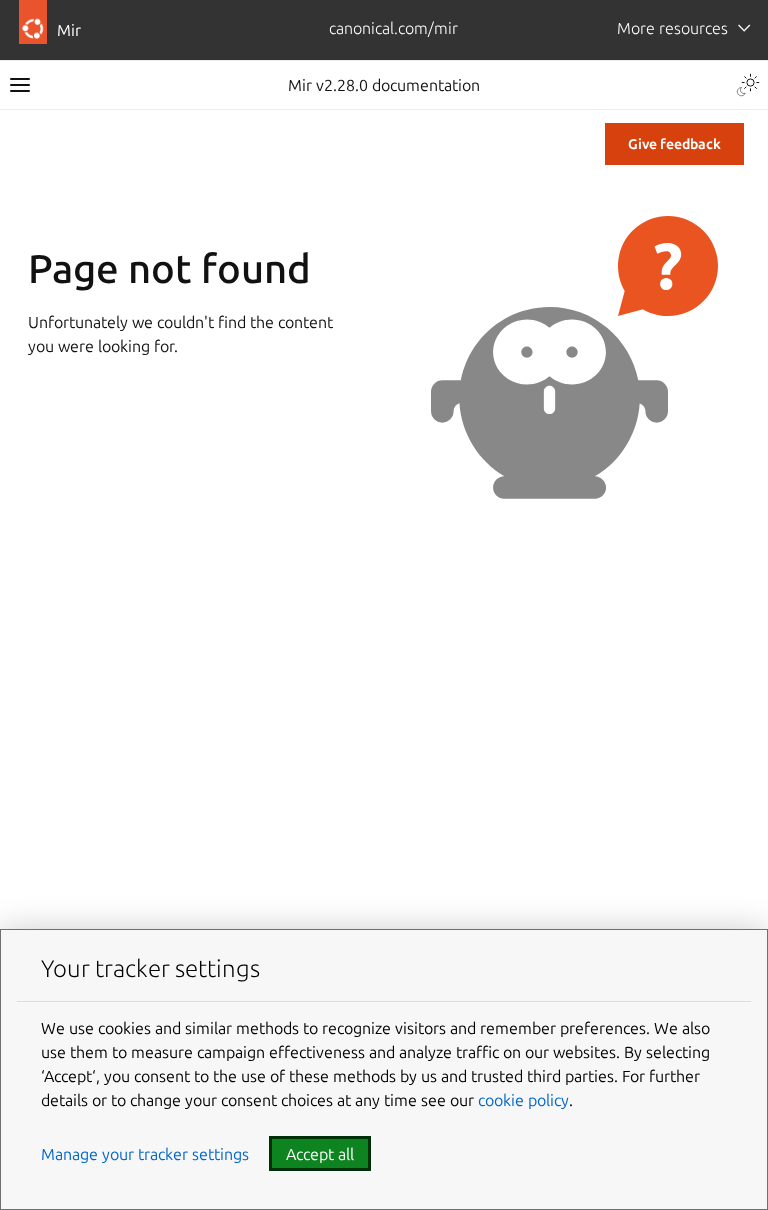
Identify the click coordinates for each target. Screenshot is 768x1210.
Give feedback (674, 144)
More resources (672, 28)
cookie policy (523, 1100)
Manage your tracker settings (145, 1154)
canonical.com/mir (393, 28)
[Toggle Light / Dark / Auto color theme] (748, 85)
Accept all (320, 1154)
